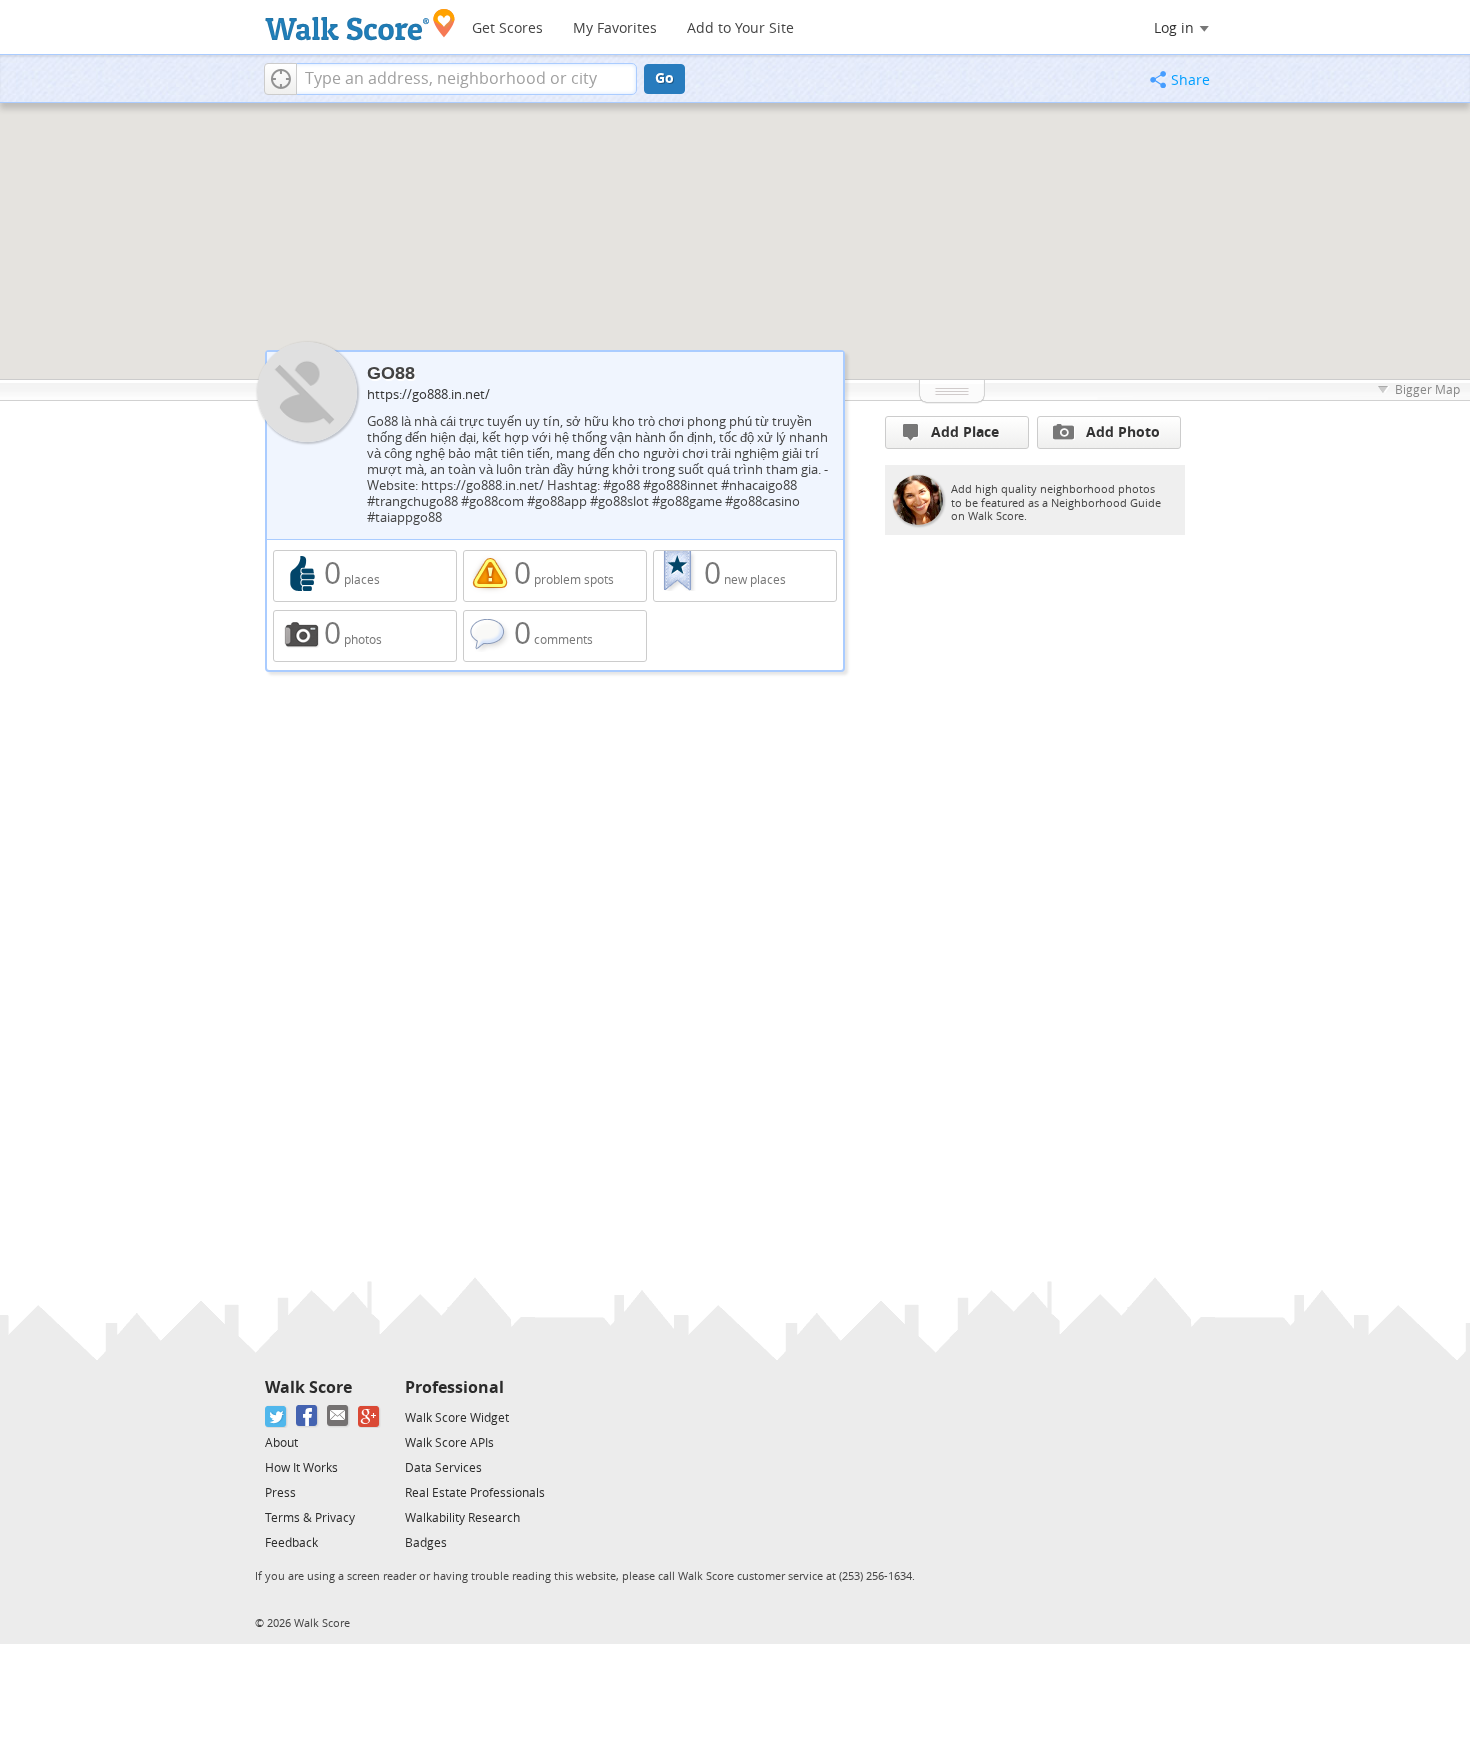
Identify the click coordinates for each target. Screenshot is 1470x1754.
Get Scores (507, 28)
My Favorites (615, 28)
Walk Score (308, 1387)
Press (280, 1493)
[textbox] (466, 79)
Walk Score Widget (457, 1418)
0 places (365, 576)
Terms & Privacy (310, 1518)
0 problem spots (555, 576)
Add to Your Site (740, 28)
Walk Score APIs (449, 1443)
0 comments (555, 636)
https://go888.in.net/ (428, 394)
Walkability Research (462, 1518)
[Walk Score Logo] (360, 24)
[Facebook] (307, 1416)
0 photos (365, 636)
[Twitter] (276, 1416)
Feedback (291, 1543)
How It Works (301, 1468)
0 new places (745, 576)
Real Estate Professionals (475, 1493)
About (281, 1443)
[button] (280, 79)
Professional (454, 1387)
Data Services (443, 1468)
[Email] (338, 1416)
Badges (426, 1543)
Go (664, 78)
